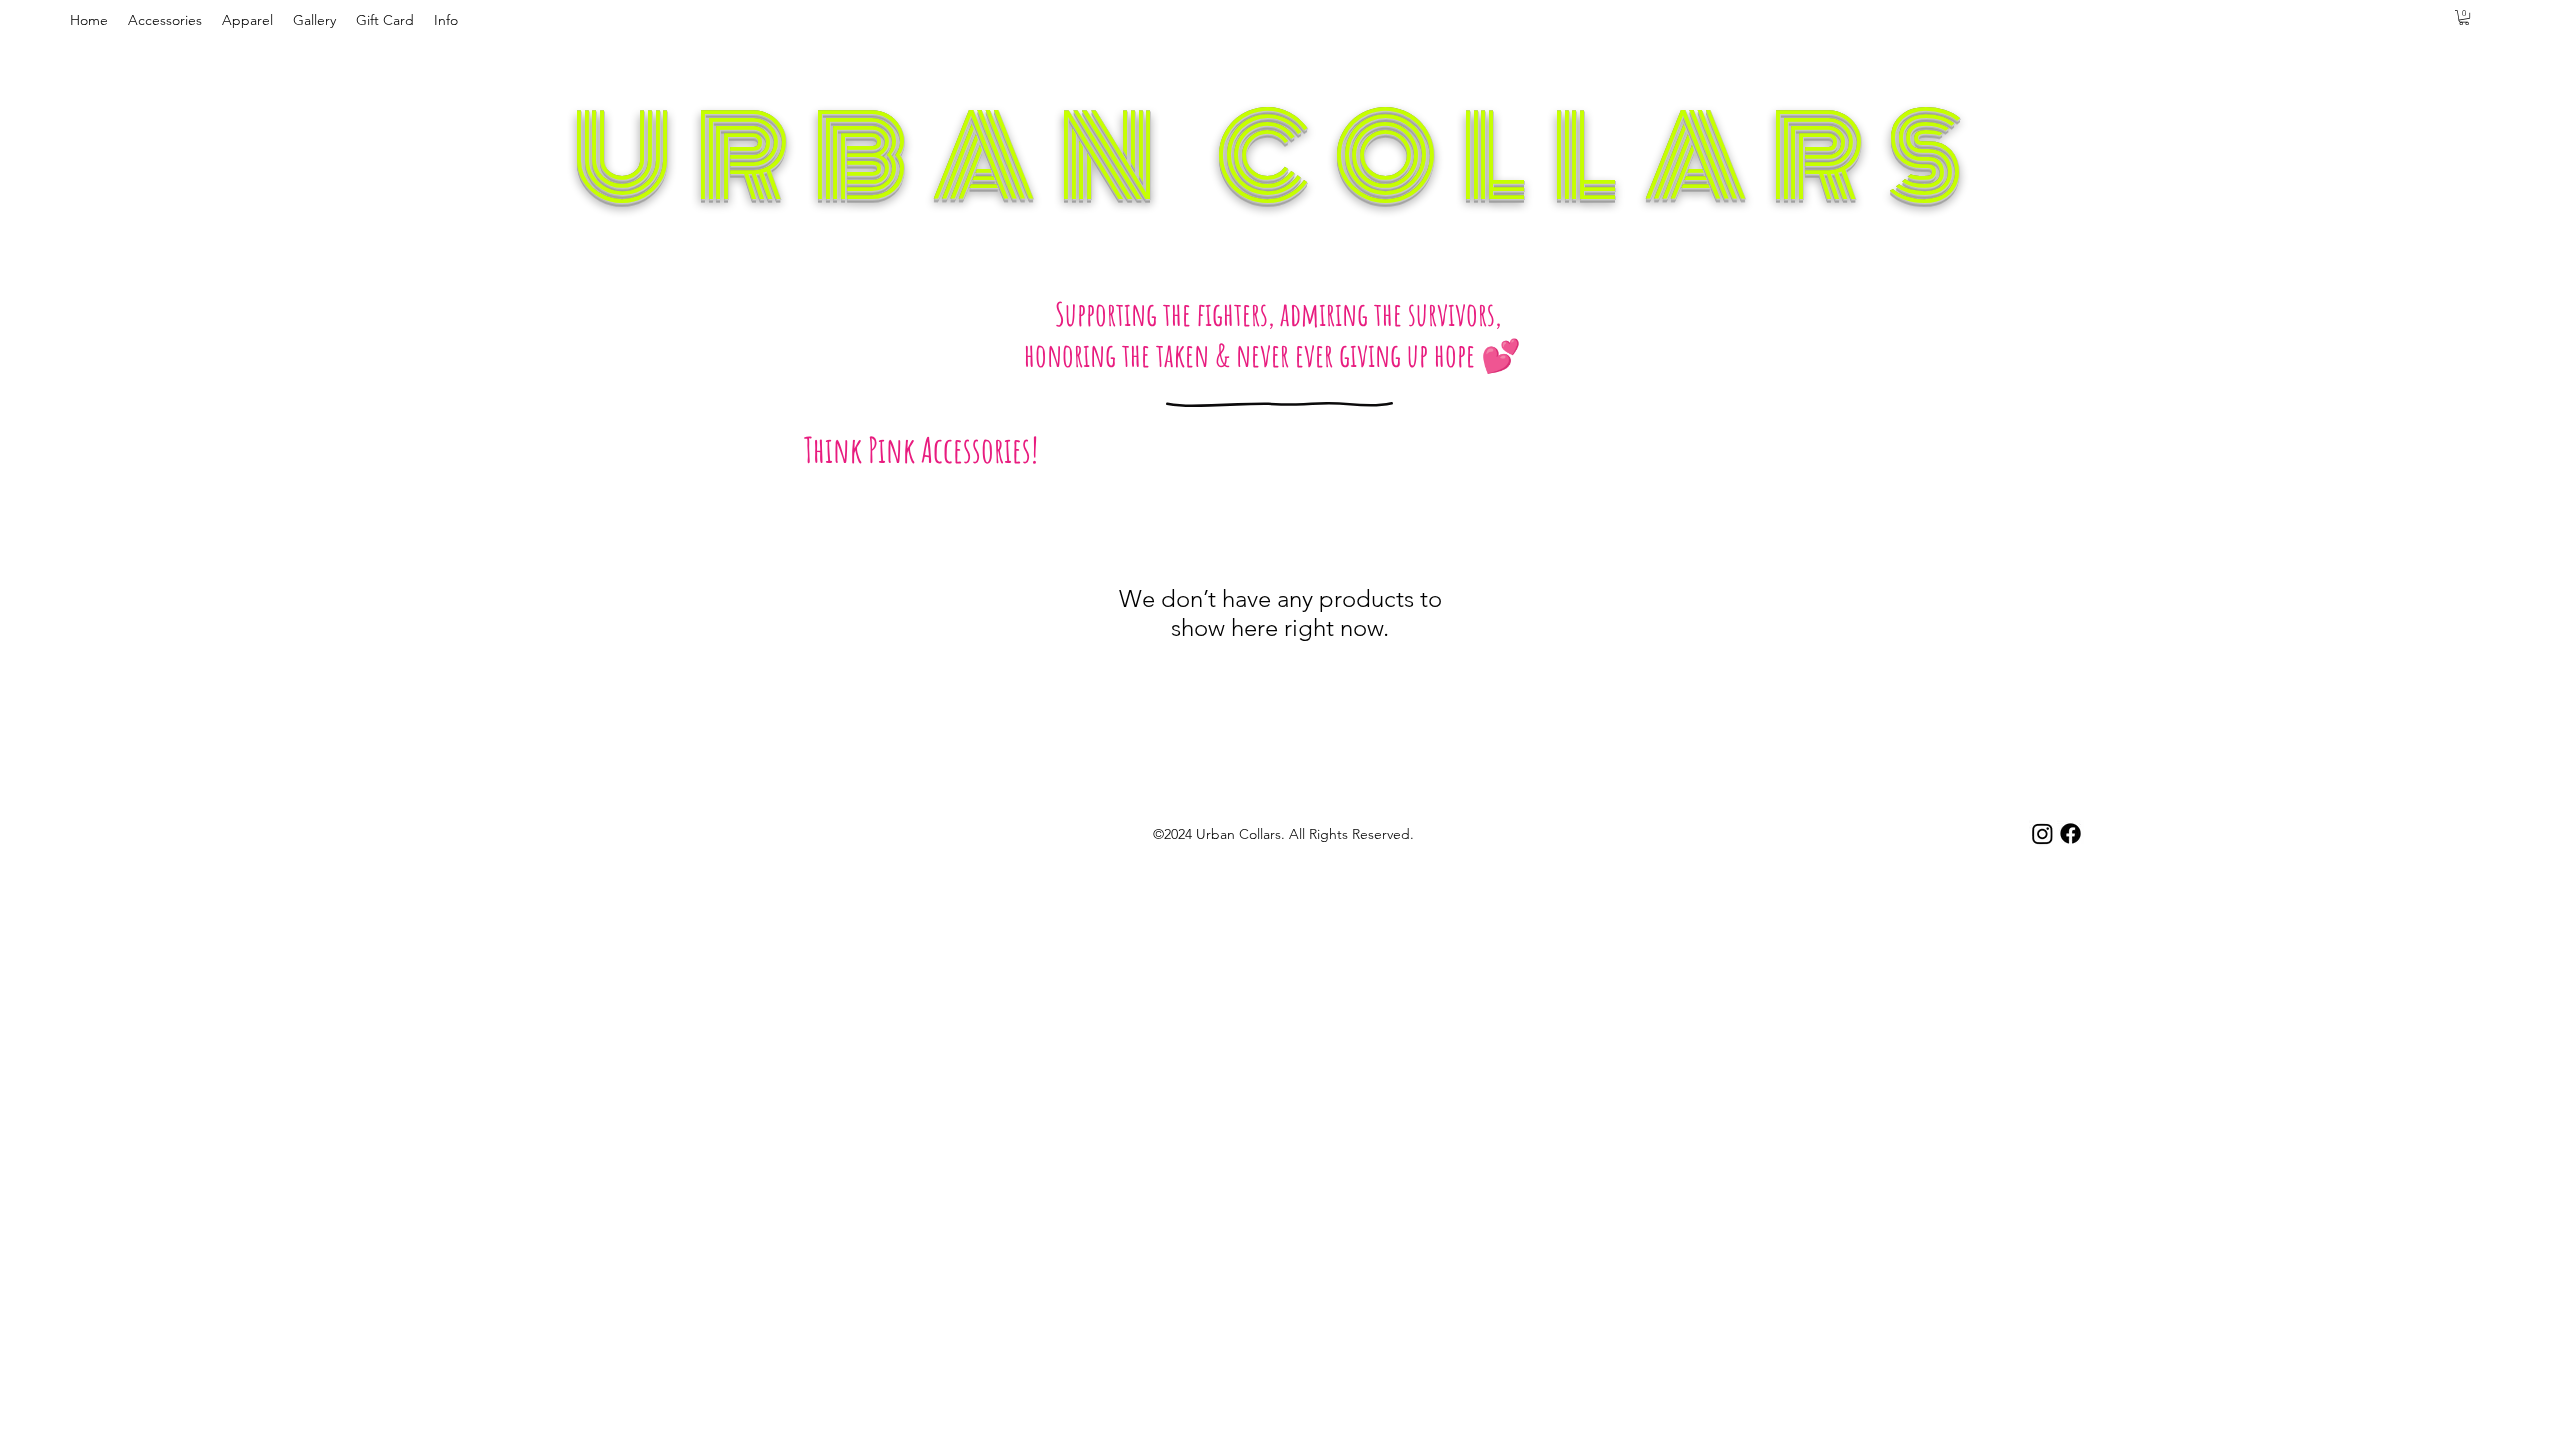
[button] (165, 20)
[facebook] (2070, 833)
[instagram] (2042, 833)
